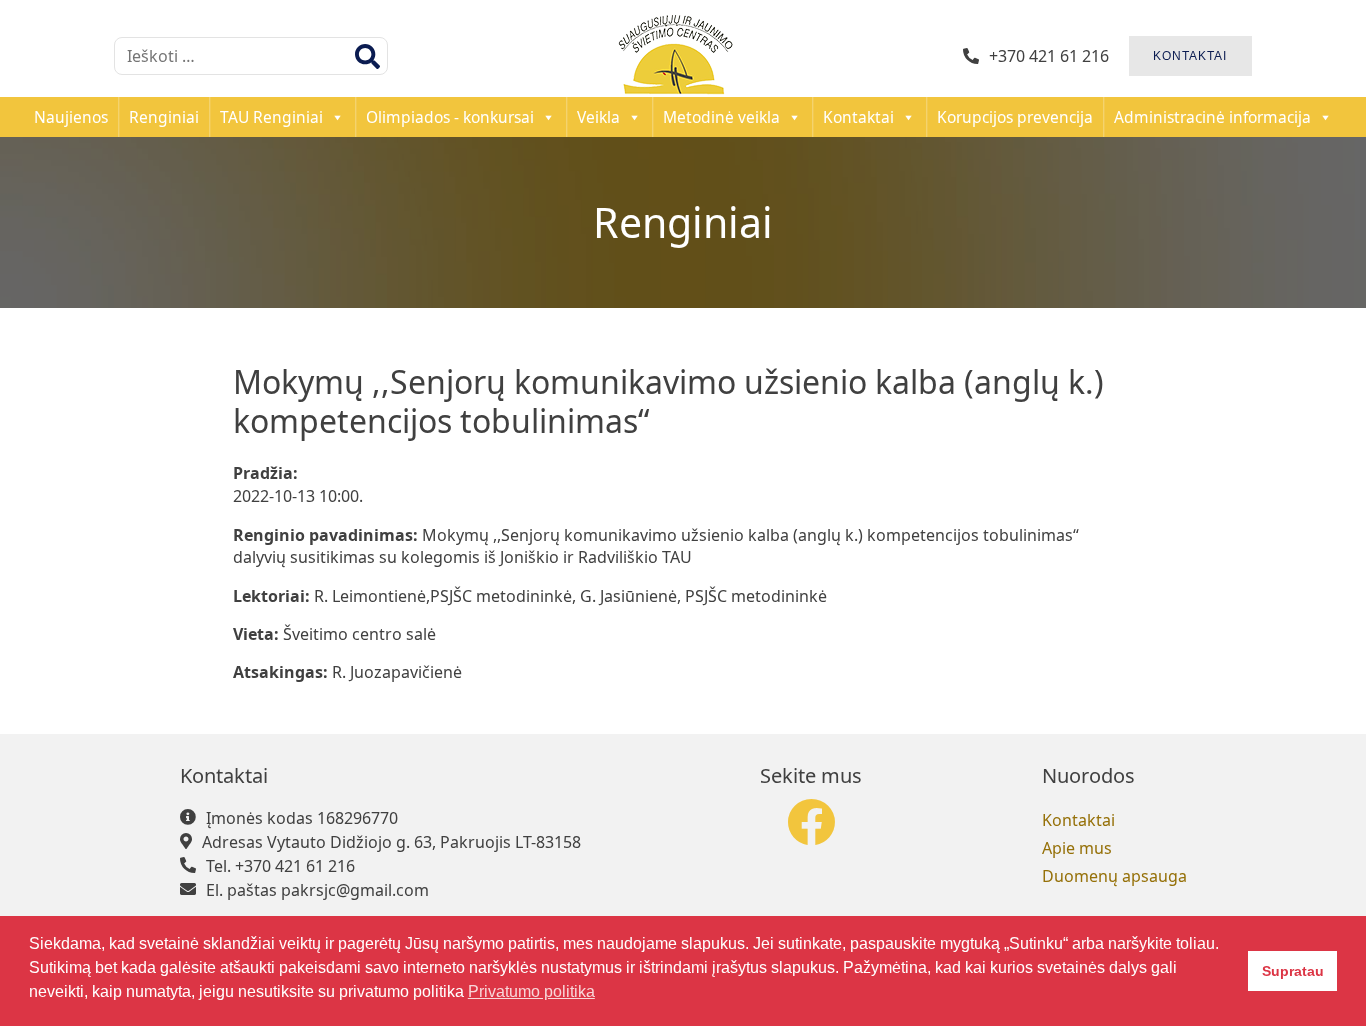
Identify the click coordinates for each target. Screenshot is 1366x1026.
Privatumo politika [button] (531, 991)
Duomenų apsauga (1114, 876)
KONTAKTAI (1190, 56)
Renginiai (164, 117)
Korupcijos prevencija (1015, 117)
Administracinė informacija (1212, 117)
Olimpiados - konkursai (450, 117)
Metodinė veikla (721, 117)
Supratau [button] (1293, 971)
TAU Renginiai (271, 117)
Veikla (598, 117)
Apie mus (1077, 848)
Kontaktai (858, 117)
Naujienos (71, 117)
